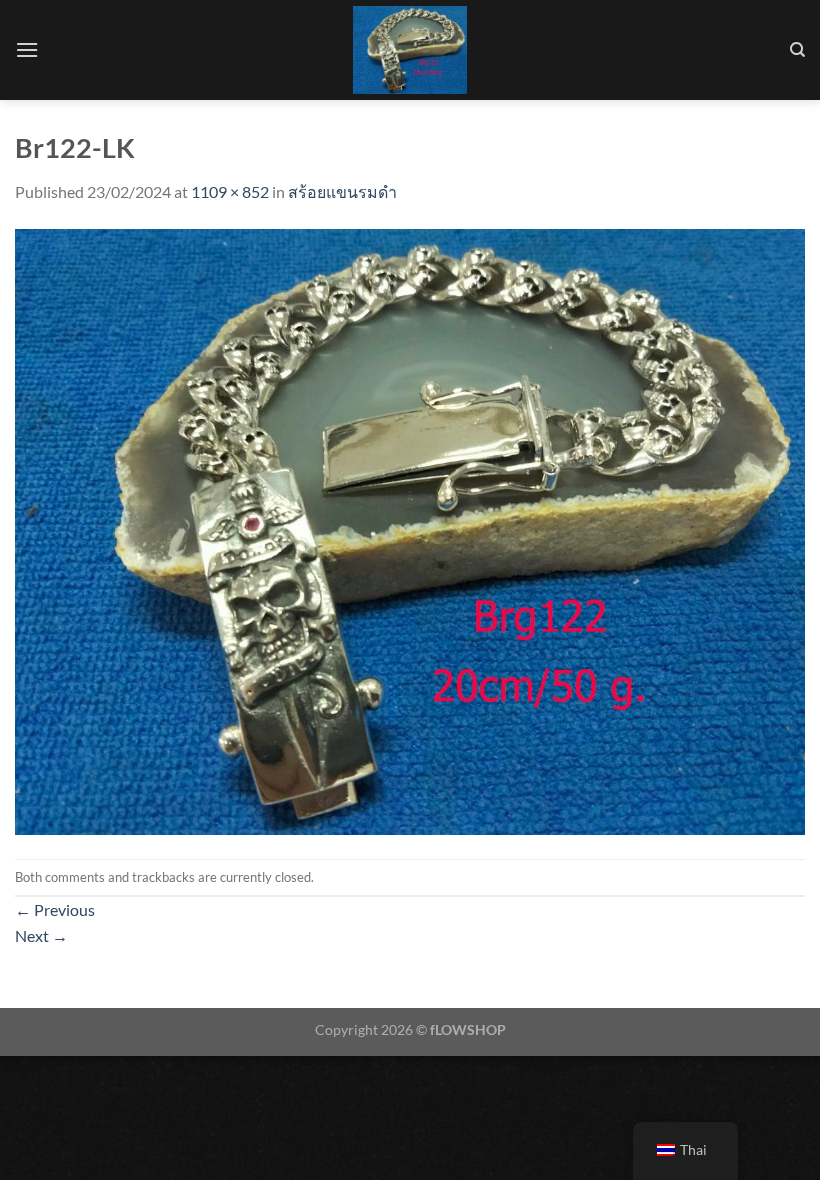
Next (41, 935)
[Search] (797, 50)
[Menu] (27, 49)
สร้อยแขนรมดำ (342, 191)
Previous (55, 909)
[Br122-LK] (410, 529)
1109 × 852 (230, 191)
